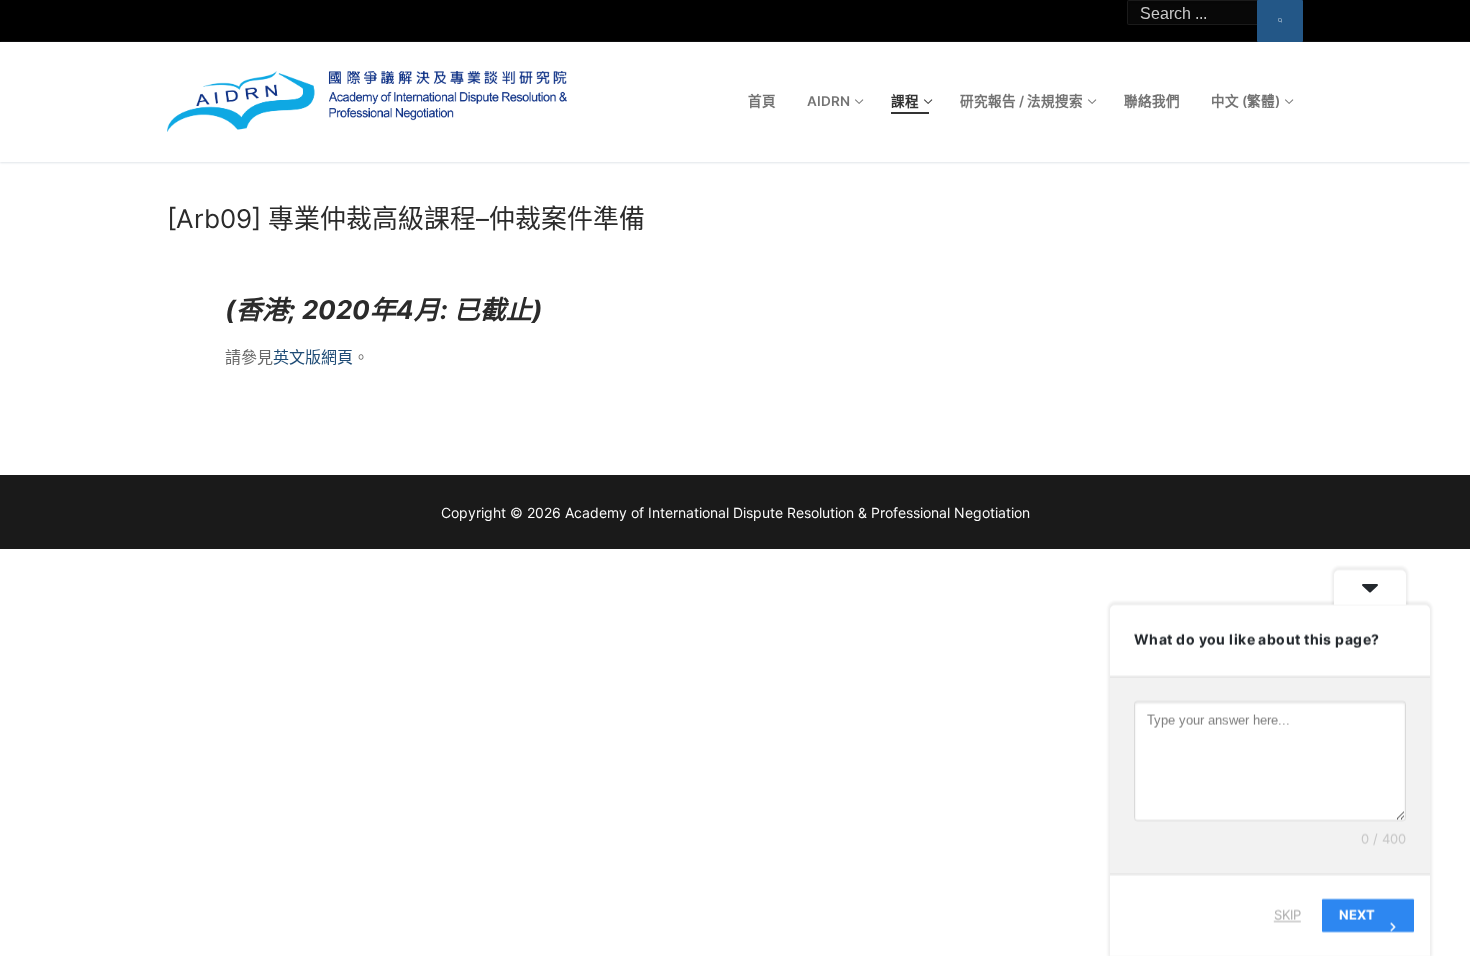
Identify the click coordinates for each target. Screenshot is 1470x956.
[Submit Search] (1280, 21)
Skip (1287, 915)
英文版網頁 (313, 357)
